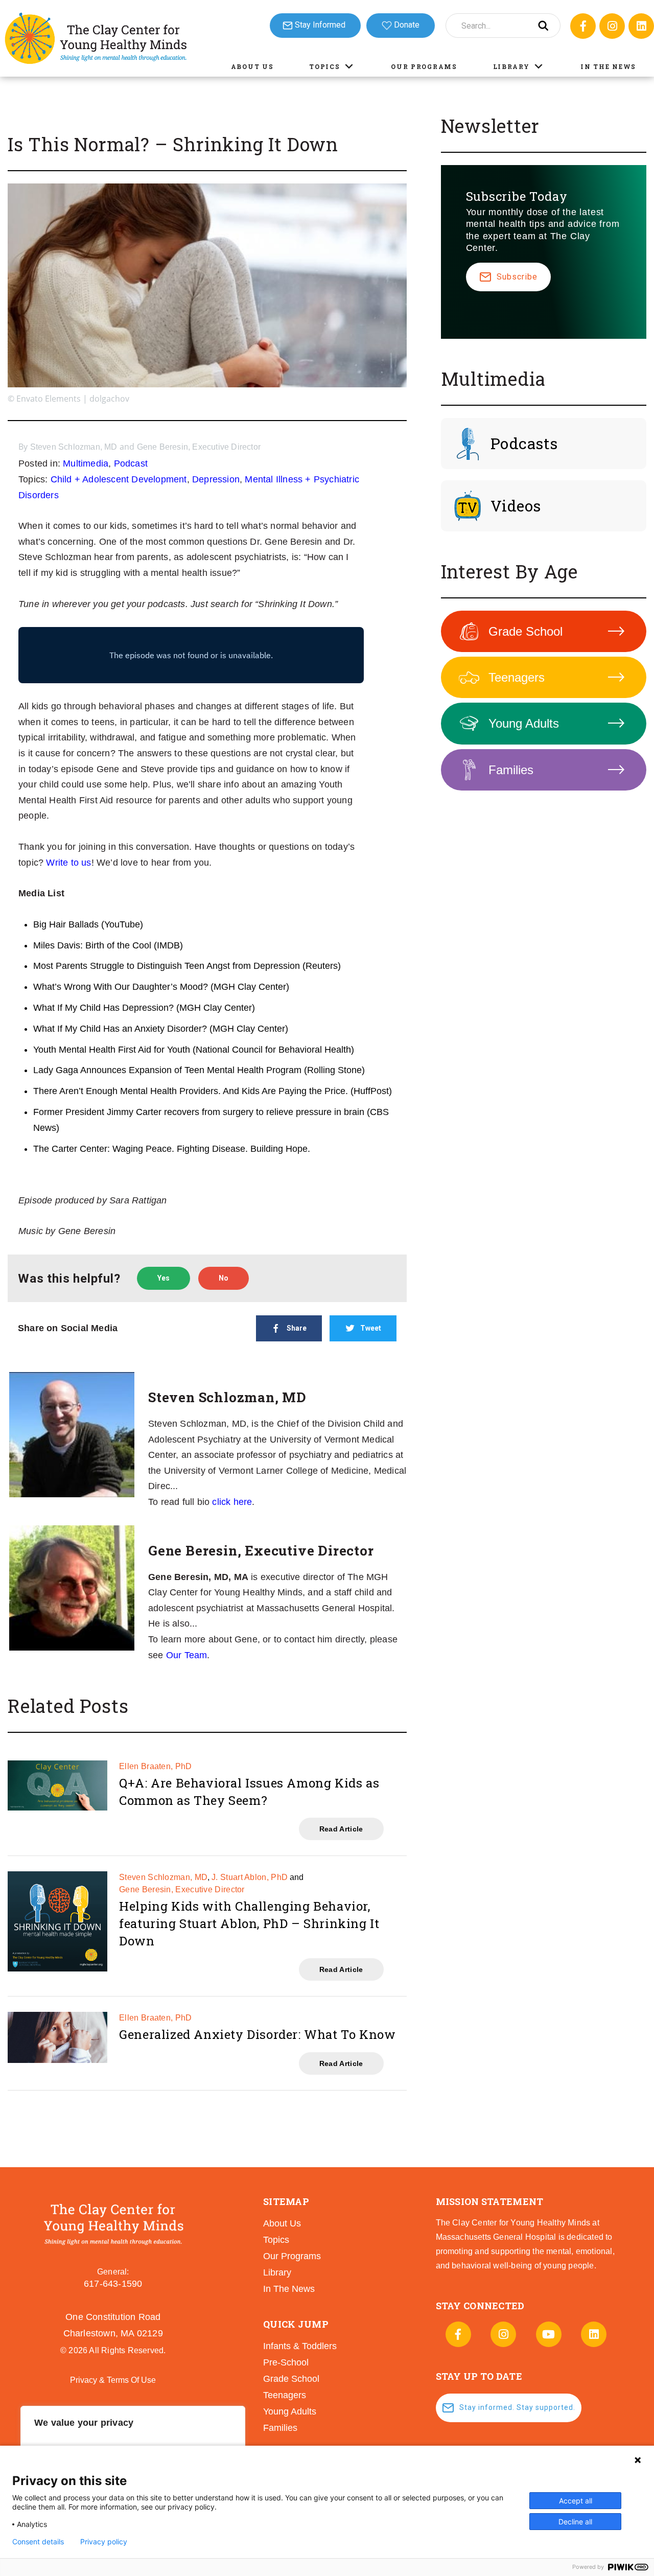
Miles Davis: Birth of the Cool (92, 945)
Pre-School (286, 2362)
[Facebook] (583, 26)
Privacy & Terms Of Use (113, 2380)
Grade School (525, 631)
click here (232, 1502)
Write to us (68, 863)
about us (282, 2223)
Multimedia (86, 463)
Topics (324, 66)
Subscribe (517, 277)
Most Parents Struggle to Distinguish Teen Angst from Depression (167, 966)
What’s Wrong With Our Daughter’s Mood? (121, 987)
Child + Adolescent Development (119, 479)
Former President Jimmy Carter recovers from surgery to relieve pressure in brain (199, 1112)
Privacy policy (104, 2542)
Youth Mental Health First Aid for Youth (112, 1050)
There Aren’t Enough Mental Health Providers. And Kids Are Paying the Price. (191, 1091)
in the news (289, 2289)
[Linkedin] (641, 26)
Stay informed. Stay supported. (517, 2407)
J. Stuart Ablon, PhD (250, 1877)
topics (276, 2240)
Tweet (371, 1328)
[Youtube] (549, 2334)
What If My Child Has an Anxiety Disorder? (120, 1029)
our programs (292, 2256)
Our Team (187, 1655)
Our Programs (424, 66)
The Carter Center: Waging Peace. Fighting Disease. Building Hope (170, 1149)
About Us (252, 66)
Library (511, 66)
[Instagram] (612, 26)
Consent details (38, 2542)
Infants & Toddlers (300, 2346)
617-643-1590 (113, 2284)
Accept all (576, 2501)
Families (511, 770)
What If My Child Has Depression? (103, 1008)
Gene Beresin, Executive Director (199, 447)
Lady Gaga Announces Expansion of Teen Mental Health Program (167, 1070)
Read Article (341, 1829)
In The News (608, 66)
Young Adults (524, 723)
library (277, 2272)
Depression (216, 479)
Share (297, 1328)
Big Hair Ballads (66, 924)
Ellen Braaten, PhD (155, 1766)
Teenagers (517, 677)
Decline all (575, 2522)
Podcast (131, 463)
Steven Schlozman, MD (74, 447)
